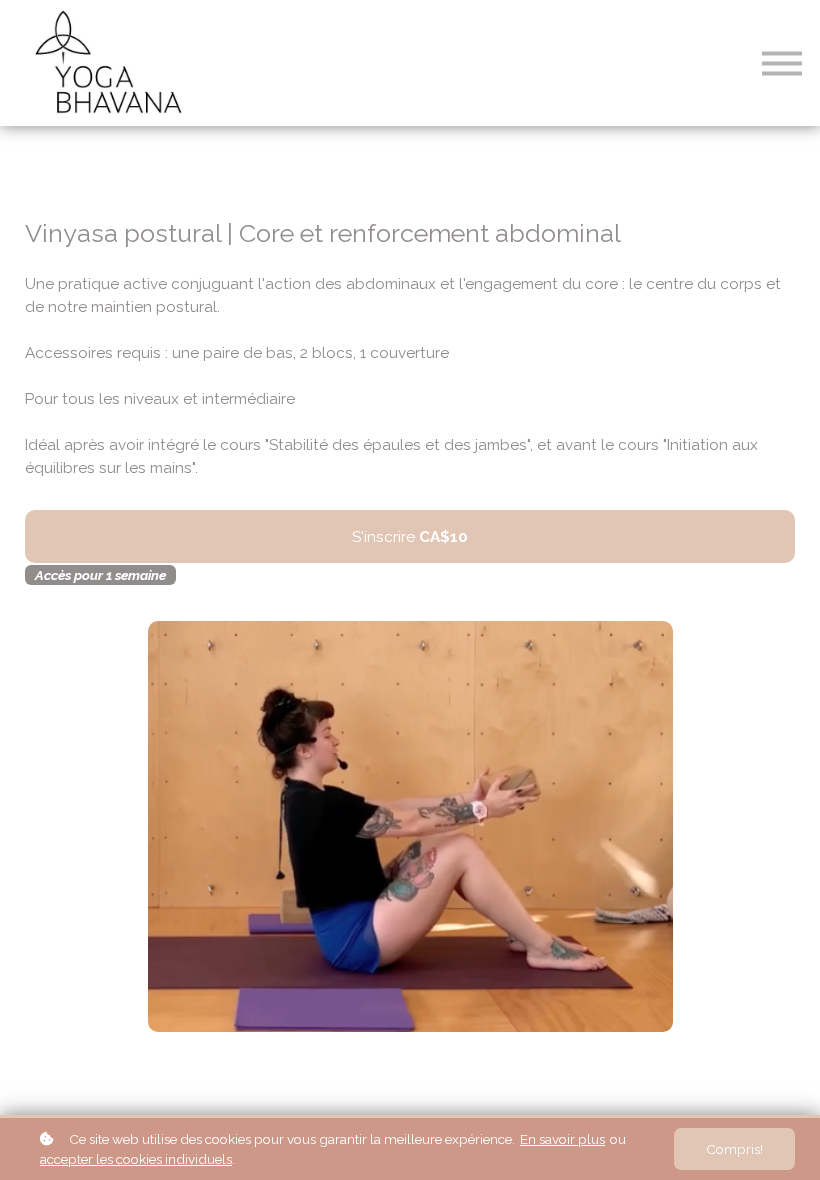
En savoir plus (562, 1139)
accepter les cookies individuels (136, 1159)
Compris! (734, 1149)
